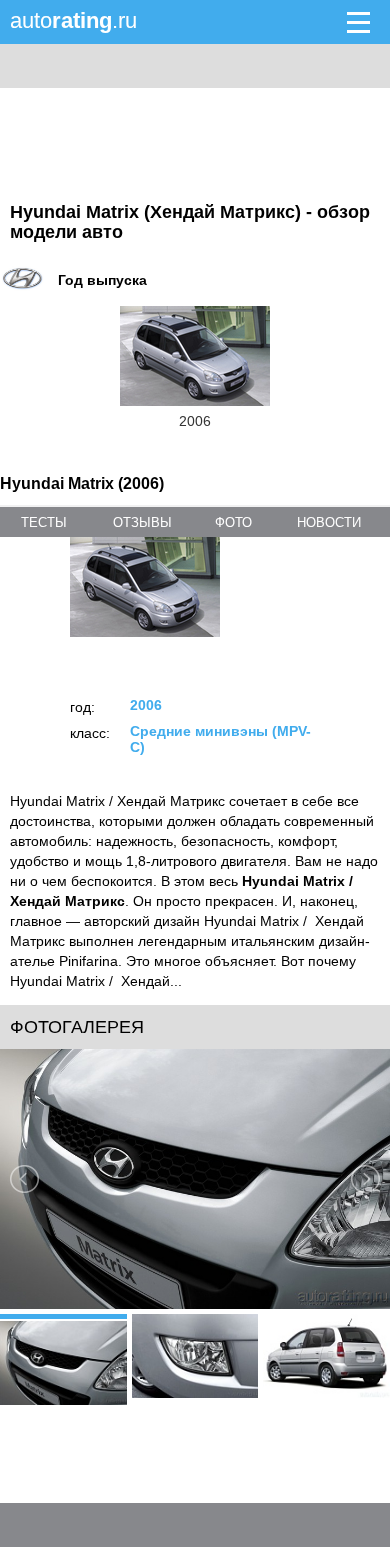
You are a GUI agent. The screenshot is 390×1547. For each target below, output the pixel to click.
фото (233, 522)
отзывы (142, 522)
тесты (44, 522)
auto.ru (73, 20)
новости (329, 522)
